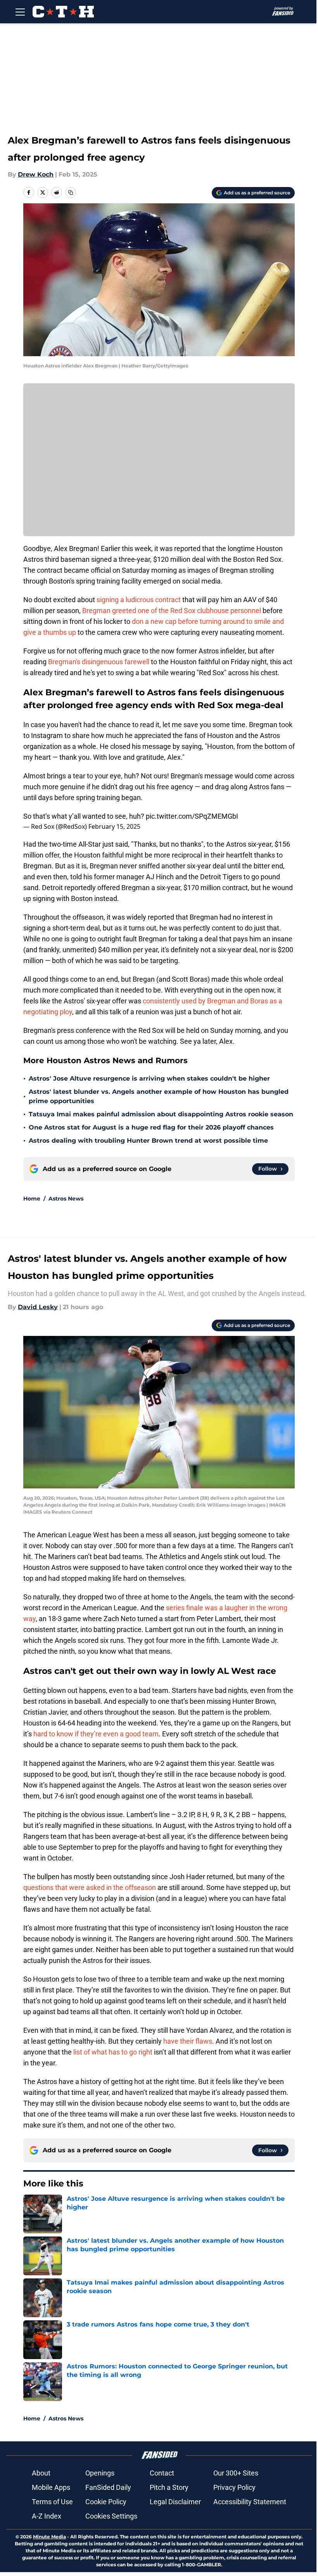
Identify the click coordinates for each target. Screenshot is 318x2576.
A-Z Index (47, 2516)
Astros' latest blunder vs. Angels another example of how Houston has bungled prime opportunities (159, 1096)
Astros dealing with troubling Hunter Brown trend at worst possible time (148, 1141)
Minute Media (49, 2537)
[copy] (71, 192)
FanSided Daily (108, 2487)
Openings (100, 2473)
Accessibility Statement (250, 2502)
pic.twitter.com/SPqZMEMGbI (192, 816)
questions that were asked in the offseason (90, 1887)
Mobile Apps (51, 2487)
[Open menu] (20, 12)
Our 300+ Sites (236, 2473)
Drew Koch (36, 174)
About (41, 2473)
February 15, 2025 (114, 826)
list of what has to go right (113, 2052)
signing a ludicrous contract (139, 600)
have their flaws (188, 2041)
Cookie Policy (106, 2502)
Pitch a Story (169, 2487)
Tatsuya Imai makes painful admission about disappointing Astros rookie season (161, 1114)
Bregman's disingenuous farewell (99, 662)
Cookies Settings (111, 2516)
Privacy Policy (234, 2487)
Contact (162, 2473)
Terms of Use (52, 2502)
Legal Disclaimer (175, 2502)
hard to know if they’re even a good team (96, 1734)
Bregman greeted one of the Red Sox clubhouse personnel (172, 611)
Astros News (66, 1199)
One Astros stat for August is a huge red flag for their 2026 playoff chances (151, 1127)
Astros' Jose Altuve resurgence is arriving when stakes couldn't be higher (149, 1078)
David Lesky (38, 1307)
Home (32, 1199)
